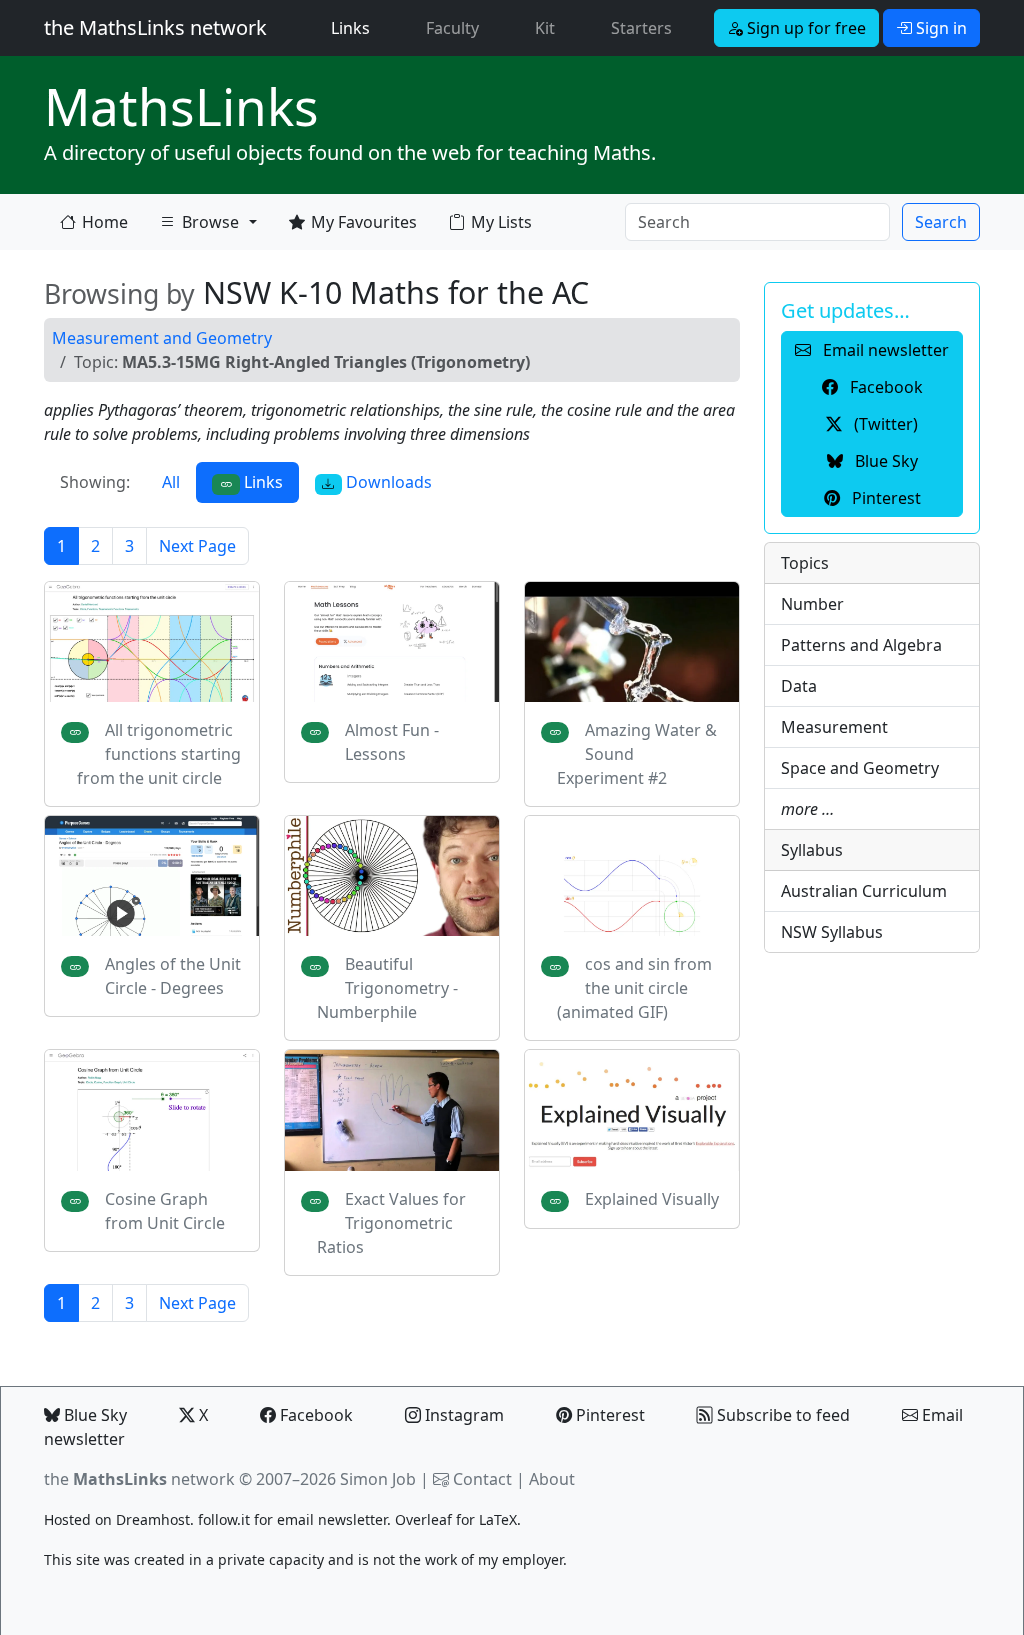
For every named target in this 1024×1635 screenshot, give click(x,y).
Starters (641, 28)
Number (812, 604)
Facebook (314, 1415)
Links (354, 27)
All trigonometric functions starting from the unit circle (159, 754)
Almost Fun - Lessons (392, 742)
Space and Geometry (860, 768)
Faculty (452, 28)
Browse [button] (199, 226)
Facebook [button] (884, 387)
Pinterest (608, 1415)
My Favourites (364, 222)
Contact (482, 1479)
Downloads (387, 482)
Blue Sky (93, 1415)
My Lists (501, 222)
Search (941, 222)
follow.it (224, 1519)
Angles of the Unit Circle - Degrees (173, 976)
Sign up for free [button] (804, 28)
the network (139, 1479)
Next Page (197, 546)
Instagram (462, 1415)
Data (799, 686)
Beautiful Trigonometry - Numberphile (387, 988)
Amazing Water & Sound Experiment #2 (637, 754)
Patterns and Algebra (861, 645)
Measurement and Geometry (162, 338)
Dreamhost (153, 1519)
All (171, 482)
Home (105, 222)
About (552, 1479)
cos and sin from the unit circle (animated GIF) (634, 988)
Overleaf (423, 1519)
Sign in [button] (939, 28)
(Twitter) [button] (884, 424)
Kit (545, 28)
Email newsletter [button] (884, 350)
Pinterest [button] (884, 498)
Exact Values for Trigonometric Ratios (391, 1223)
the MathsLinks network (155, 27)
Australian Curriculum (864, 891)
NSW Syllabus (832, 932)
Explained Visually (652, 1199)
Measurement (834, 727)
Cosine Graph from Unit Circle (165, 1211)
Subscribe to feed (781, 1415)
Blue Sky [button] (884, 461)
